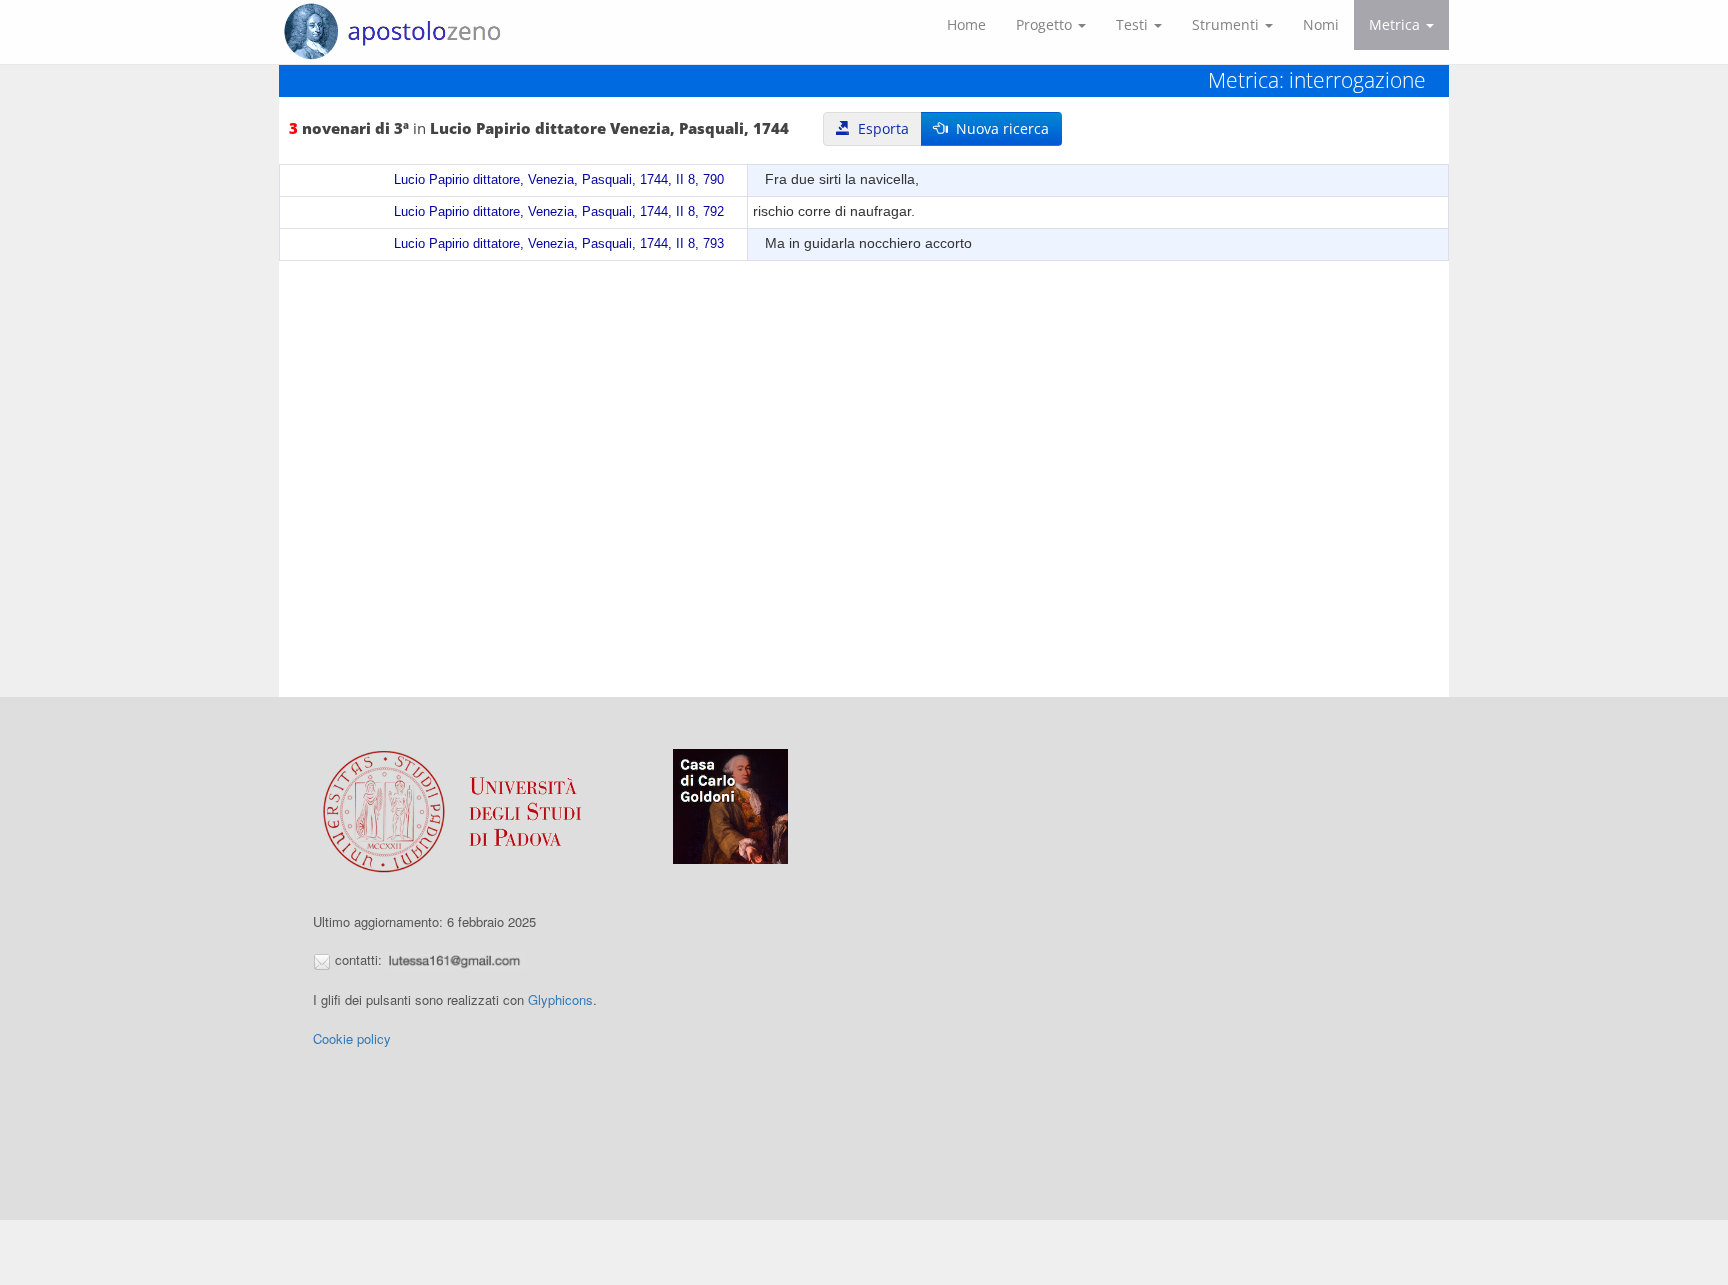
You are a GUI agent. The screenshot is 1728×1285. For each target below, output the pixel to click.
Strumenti (1227, 24)
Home (966, 24)
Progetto (1046, 24)
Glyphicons (560, 999)
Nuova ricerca (998, 128)
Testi (1134, 24)
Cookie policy (352, 1038)
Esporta (879, 128)
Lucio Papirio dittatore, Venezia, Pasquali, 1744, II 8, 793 (559, 244)
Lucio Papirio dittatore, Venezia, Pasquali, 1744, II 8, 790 (559, 180)
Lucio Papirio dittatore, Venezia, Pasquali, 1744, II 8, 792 (559, 212)
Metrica (1396, 24)
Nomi (1321, 24)
